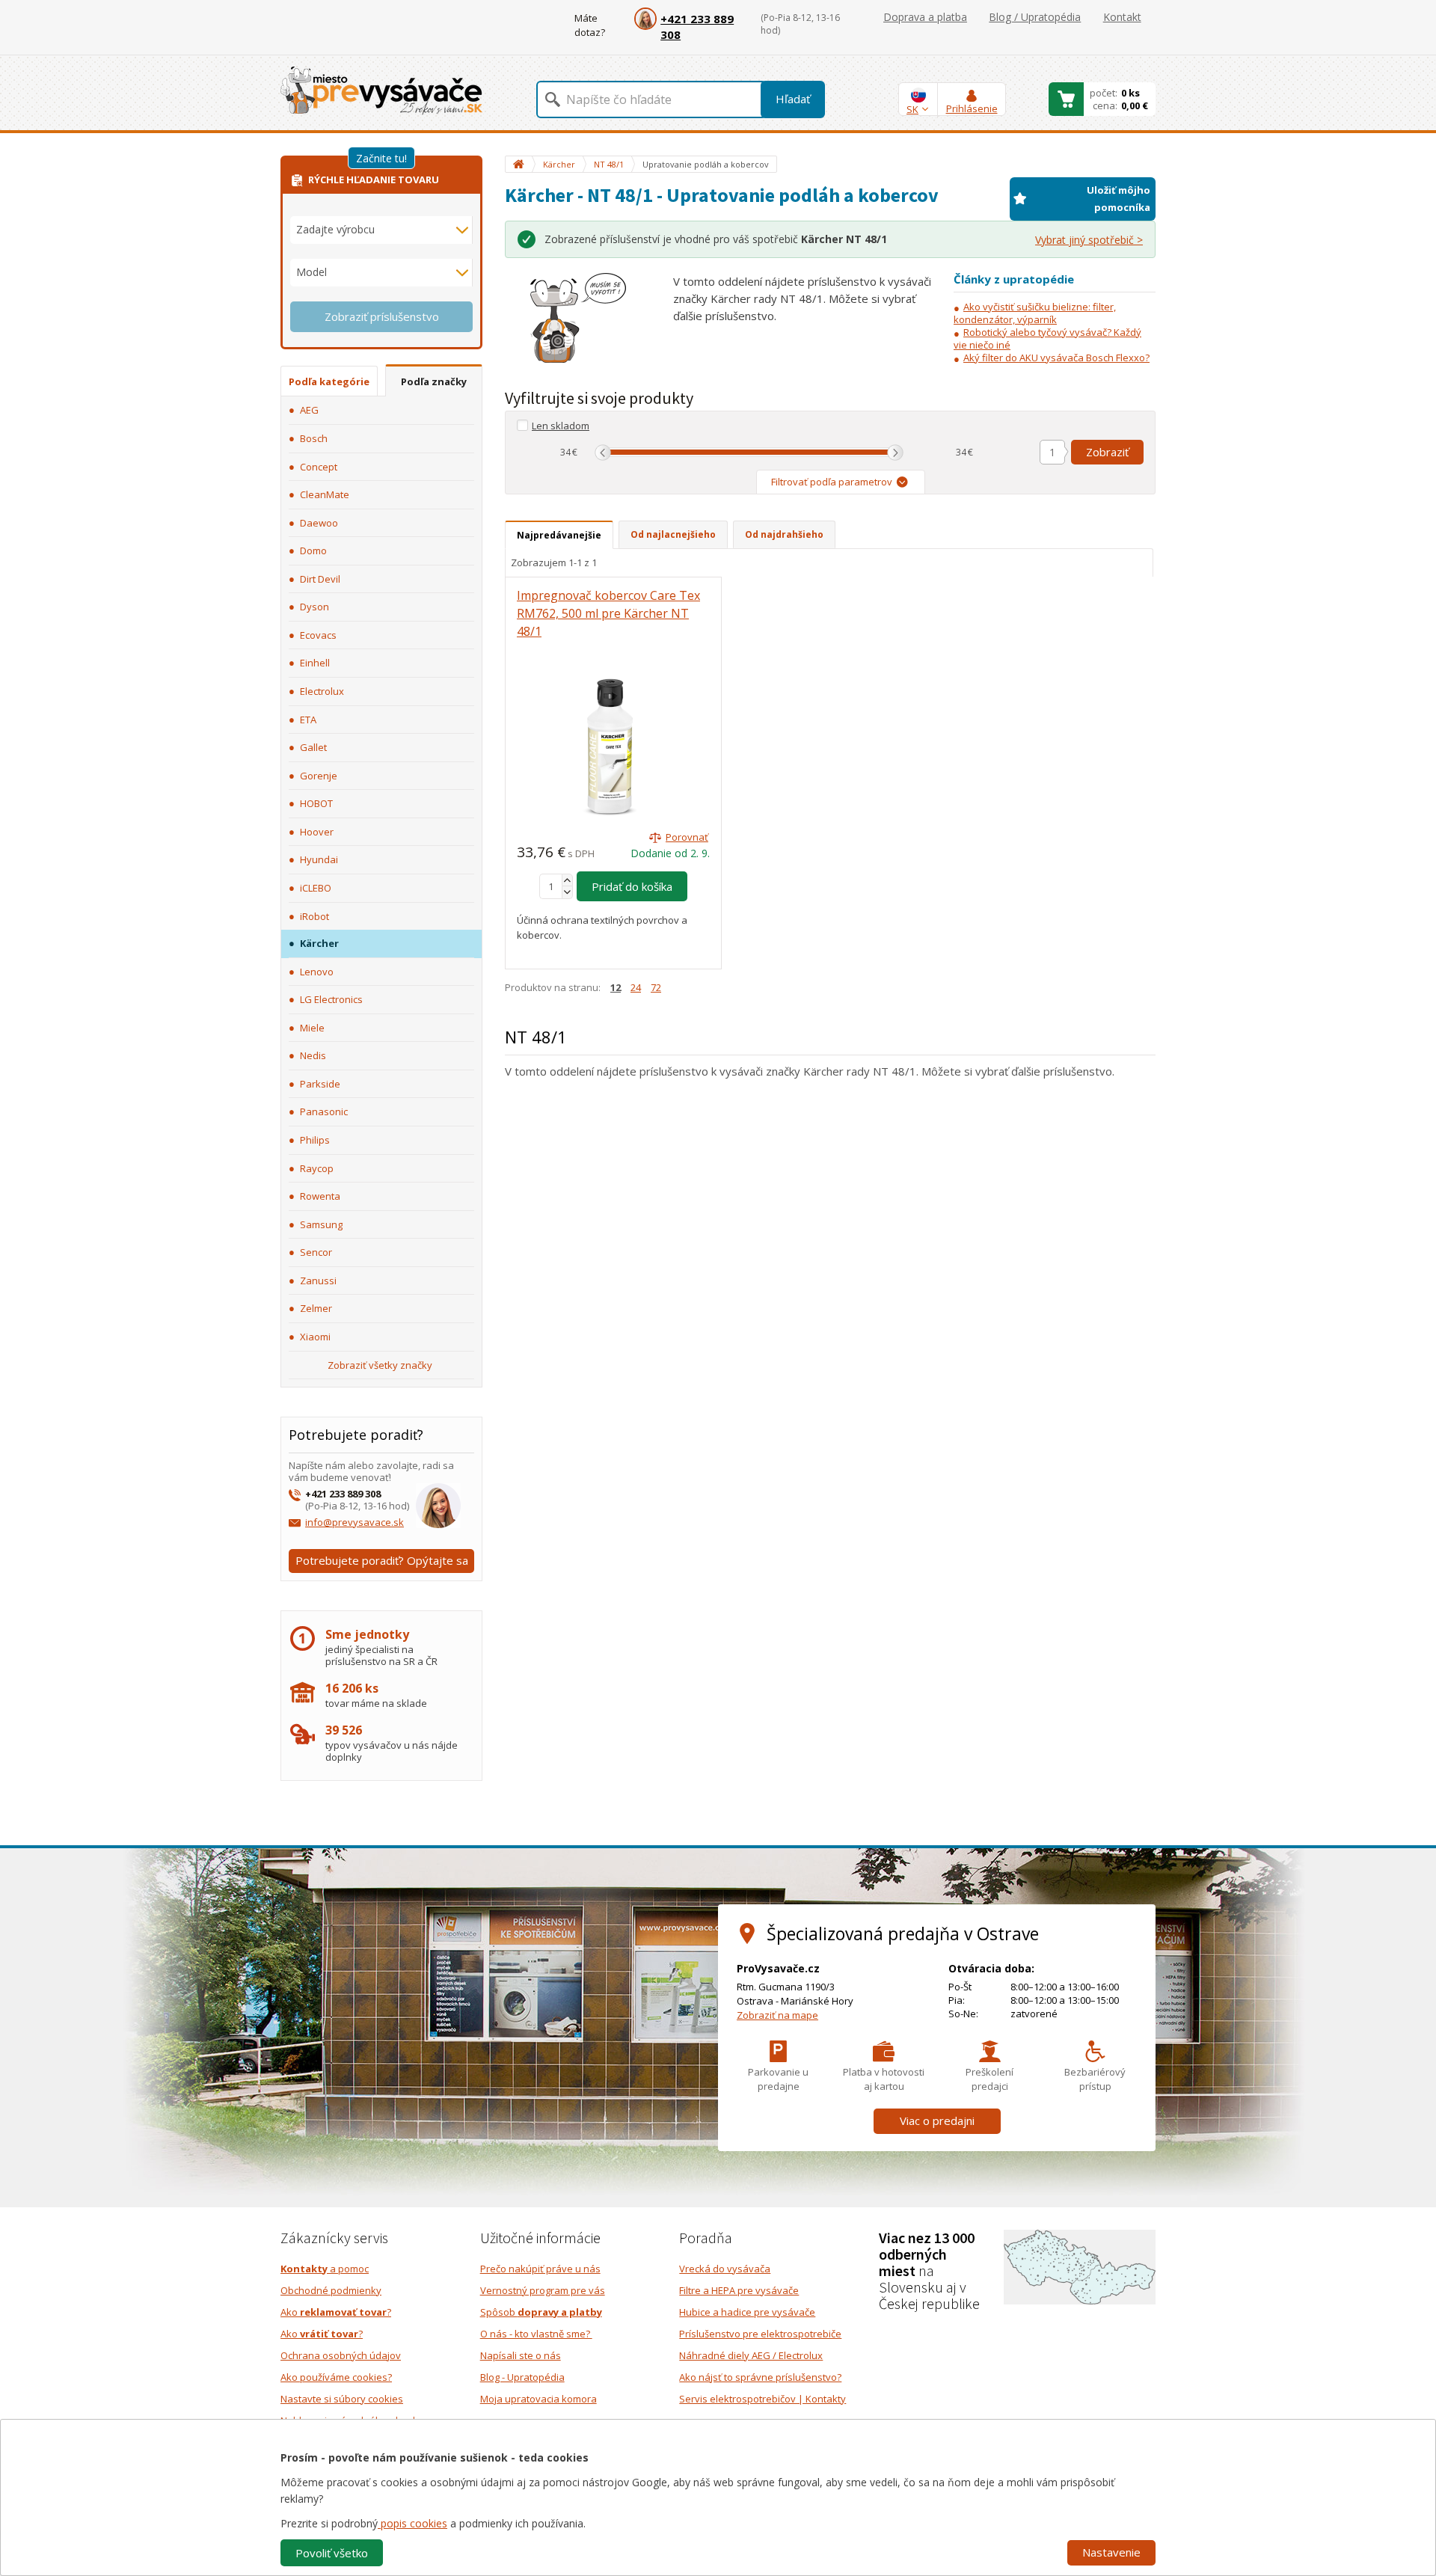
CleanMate (325, 494)
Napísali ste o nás (521, 2355)
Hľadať (793, 99)
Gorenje (319, 776)
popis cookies (412, 2523)
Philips (315, 1140)
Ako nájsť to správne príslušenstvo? (760, 2377)
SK (912, 109)
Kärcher (319, 943)
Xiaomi (315, 1337)
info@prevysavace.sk (355, 1522)
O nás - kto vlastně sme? (536, 2334)
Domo (313, 551)
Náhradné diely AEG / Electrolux (751, 2355)
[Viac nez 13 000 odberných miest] (1080, 2266)
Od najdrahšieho (784, 534)
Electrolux (322, 691)
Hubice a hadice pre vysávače (747, 2312)
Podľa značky (434, 381)
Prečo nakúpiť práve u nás (540, 2269)
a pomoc (325, 2269)
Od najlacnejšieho (673, 534)
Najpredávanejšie (559, 535)
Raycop (317, 1168)
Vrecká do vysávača (725, 2269)
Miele (312, 1028)
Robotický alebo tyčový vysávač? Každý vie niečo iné (1047, 338)
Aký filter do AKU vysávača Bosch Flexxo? (1056, 358)
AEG (309, 410)
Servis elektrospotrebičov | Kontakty (763, 2399)
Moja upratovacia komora (538, 2399)
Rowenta (320, 1196)
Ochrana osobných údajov (341, 2355)
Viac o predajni (937, 2120)
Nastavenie (1111, 2552)
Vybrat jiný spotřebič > (1089, 240)
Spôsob (541, 2312)
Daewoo (319, 523)
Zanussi (318, 1281)
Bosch (314, 438)
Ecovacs (318, 635)
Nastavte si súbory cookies (342, 2399)
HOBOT (316, 803)
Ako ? (336, 2312)
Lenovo (317, 972)
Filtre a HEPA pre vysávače (739, 2290)
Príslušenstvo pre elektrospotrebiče (760, 2334)
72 (656, 987)
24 (636, 987)
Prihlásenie (972, 108)
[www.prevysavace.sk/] (381, 90)
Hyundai (319, 859)
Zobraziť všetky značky (380, 1365)
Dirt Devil (320, 579)
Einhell (315, 663)
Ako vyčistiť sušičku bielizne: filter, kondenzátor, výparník (1035, 313)
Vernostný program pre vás (543, 2290)
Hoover (317, 832)
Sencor (316, 1252)
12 (616, 987)
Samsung (321, 1224)
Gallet (313, 747)
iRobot (314, 916)
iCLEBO (316, 888)
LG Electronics (331, 999)
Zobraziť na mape (777, 2015)
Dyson (314, 607)
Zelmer (316, 1308)
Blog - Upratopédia (522, 2377)
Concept (319, 467)
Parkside (320, 1084)
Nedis (313, 1055)
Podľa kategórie (329, 381)
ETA (308, 720)
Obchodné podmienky (331, 2290)
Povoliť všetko (332, 2553)
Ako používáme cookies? (336, 2377)
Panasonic (324, 1111)
